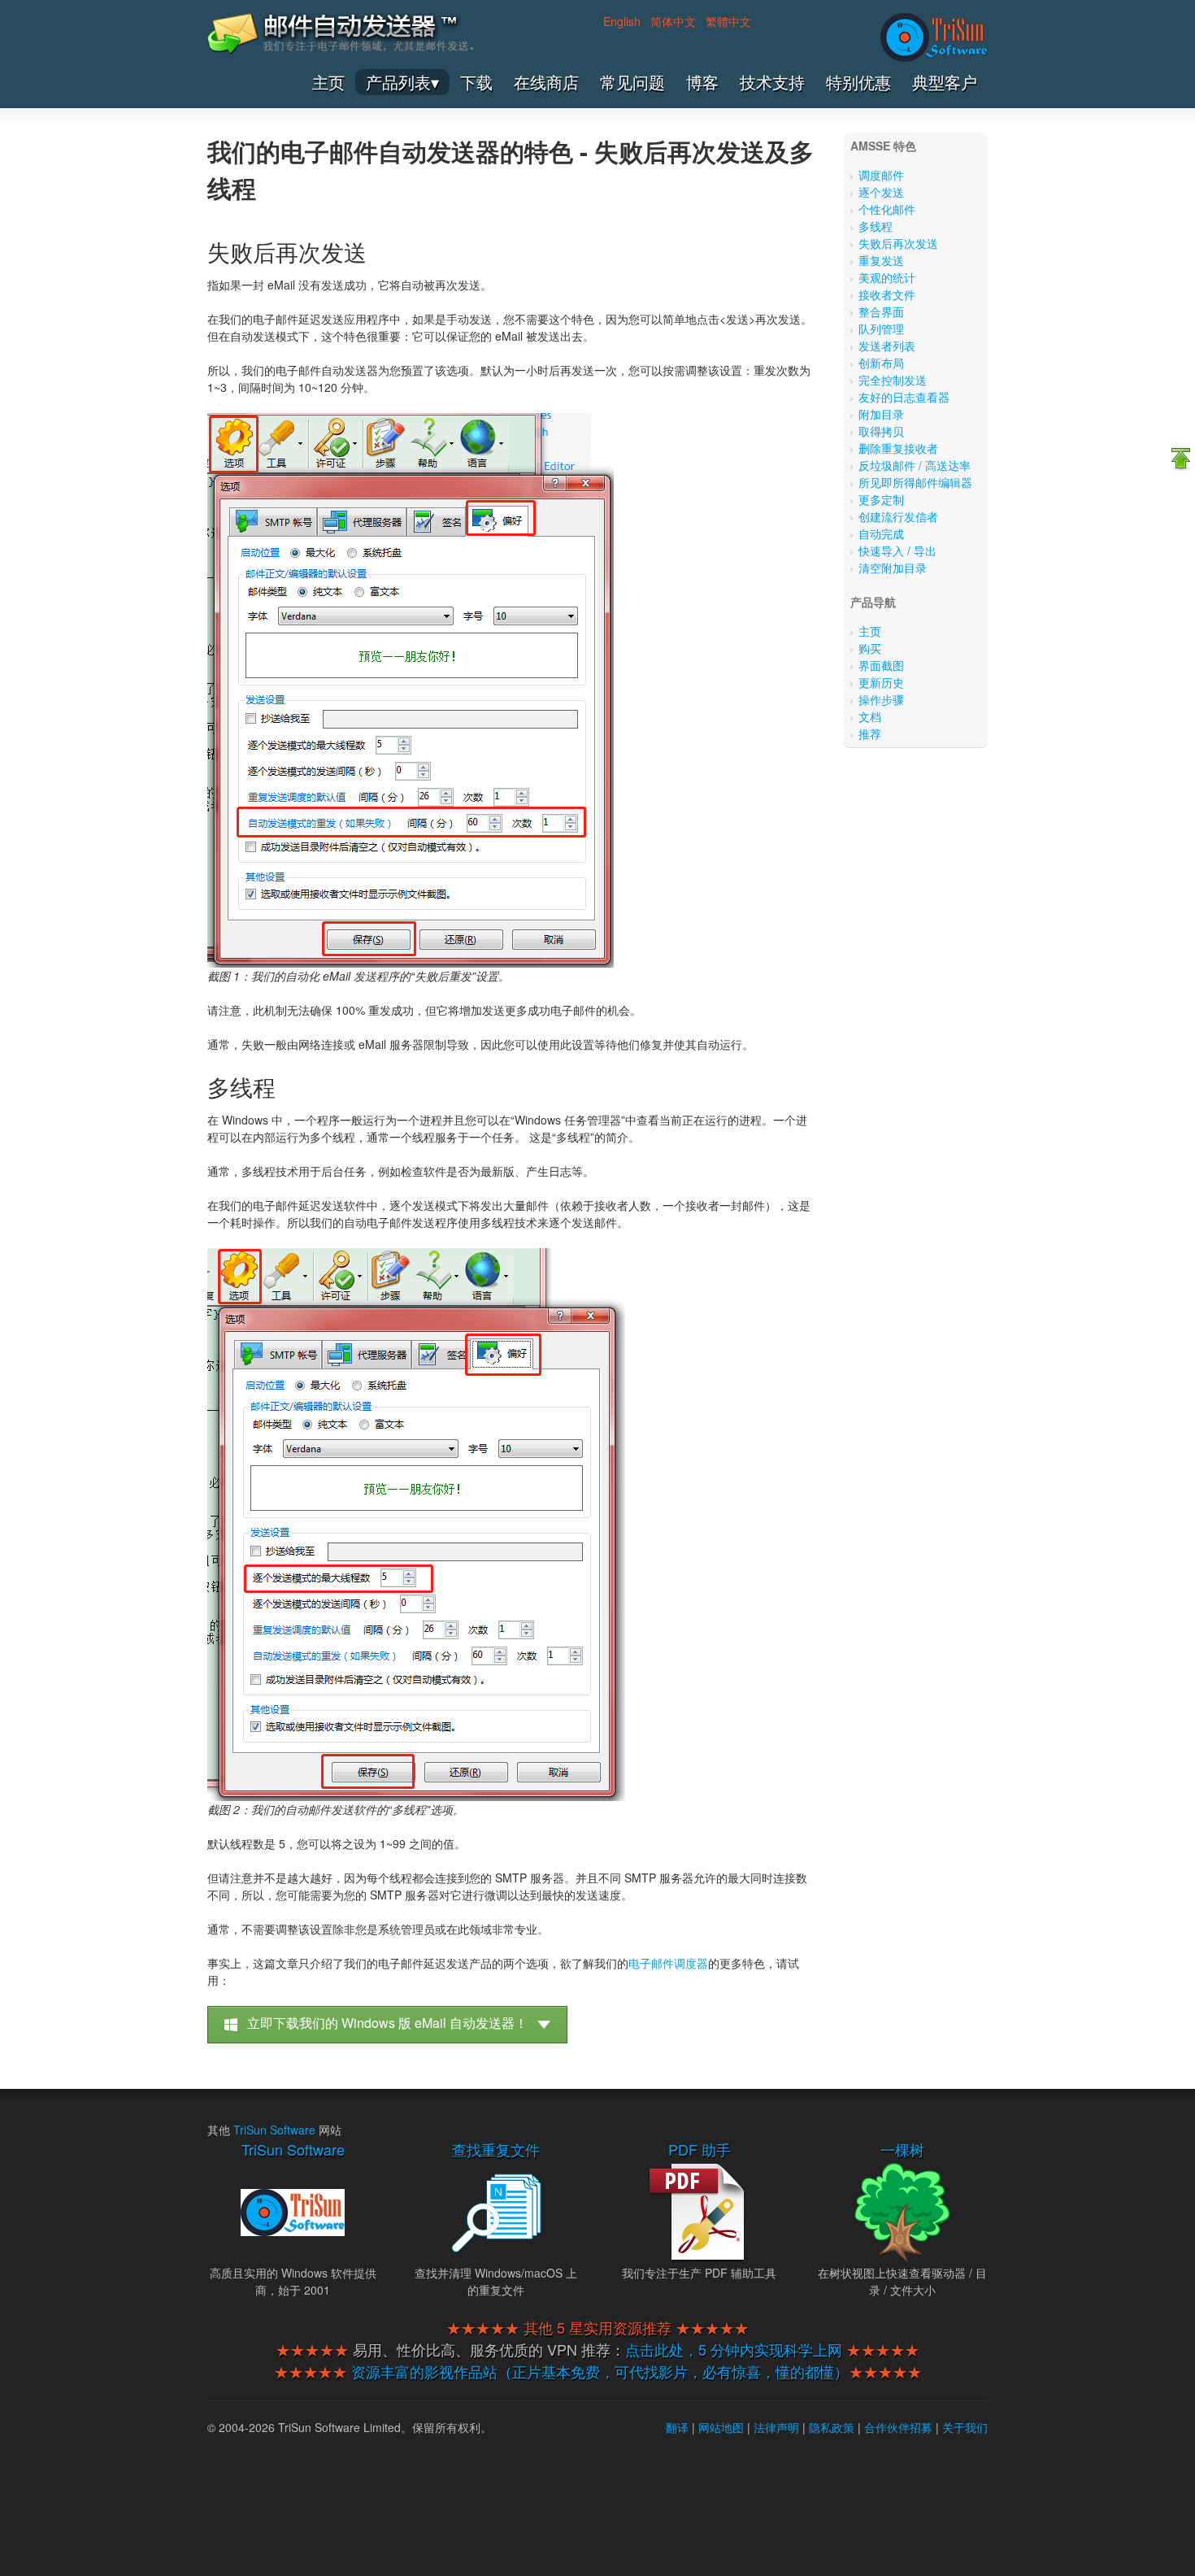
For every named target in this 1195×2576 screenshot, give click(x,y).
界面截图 (881, 665)
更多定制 (881, 499)
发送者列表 (887, 346)
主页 (328, 82)
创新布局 (881, 363)
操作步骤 (881, 699)
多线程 (876, 226)
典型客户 (945, 82)
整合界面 (881, 311)
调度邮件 (881, 175)
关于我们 (965, 2427)
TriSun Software (274, 2130)
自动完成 (881, 533)
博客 (702, 82)
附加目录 (881, 414)
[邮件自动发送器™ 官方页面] (341, 50)
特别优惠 (858, 82)
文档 (870, 716)
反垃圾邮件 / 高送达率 (915, 465)
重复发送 (881, 260)
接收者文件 (887, 294)
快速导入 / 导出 (897, 550)
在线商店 (546, 82)
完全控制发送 (893, 380)
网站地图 (721, 2427)
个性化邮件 (887, 209)
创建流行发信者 (898, 516)
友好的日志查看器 (904, 397)
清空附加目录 (893, 568)
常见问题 (632, 82)
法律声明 (776, 2427)
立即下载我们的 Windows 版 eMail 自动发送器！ (387, 2023)
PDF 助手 (700, 2149)
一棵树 (902, 2149)
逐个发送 (881, 192)
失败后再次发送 (898, 243)
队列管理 (881, 329)
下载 (476, 82)
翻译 (677, 2427)
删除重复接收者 (898, 448)
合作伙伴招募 (898, 2427)
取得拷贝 (881, 431)
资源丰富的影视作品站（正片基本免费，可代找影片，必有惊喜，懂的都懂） (600, 2371)
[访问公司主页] (934, 37)
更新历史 (881, 682)
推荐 (870, 733)
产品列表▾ (402, 82)
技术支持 (772, 82)
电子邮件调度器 (668, 1963)
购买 (870, 648)
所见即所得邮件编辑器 (915, 482)
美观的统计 (887, 277)
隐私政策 (832, 2427)
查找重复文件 (496, 2149)
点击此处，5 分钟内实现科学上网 (734, 2349)
